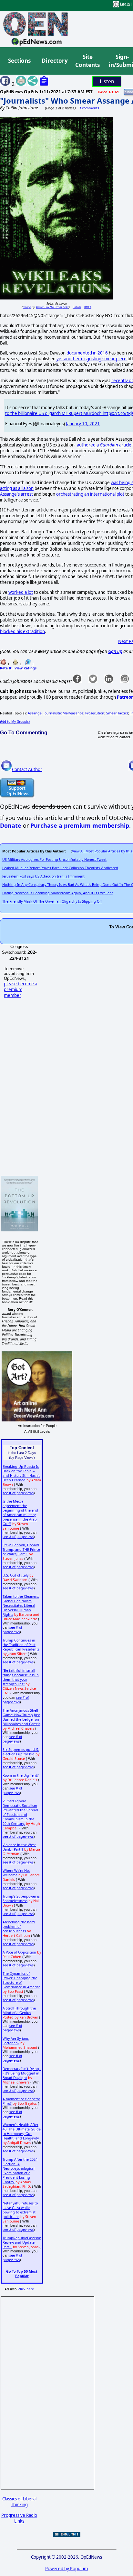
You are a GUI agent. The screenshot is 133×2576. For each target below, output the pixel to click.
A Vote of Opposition (19, 1952)
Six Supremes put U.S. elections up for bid (21, 1752)
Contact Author (27, 769)
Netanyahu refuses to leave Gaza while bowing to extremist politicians (20, 2210)
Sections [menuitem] (19, 61)
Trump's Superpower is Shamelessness (21, 1899)
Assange (35, 713)
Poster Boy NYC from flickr (52, 307)
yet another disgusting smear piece (92, 359)
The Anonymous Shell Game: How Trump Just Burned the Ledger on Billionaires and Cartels (21, 1717)
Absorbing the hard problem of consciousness (19, 1927)
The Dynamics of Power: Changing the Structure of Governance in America (21, 1980)
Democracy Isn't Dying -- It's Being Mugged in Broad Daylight (22, 2073)
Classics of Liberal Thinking (19, 2502)
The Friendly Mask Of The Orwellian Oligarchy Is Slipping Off (52, 901)
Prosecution (95, 713)
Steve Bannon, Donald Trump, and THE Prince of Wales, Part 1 (21, 1550)
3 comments (89, 108)
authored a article (104, 445)
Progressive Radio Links (19, 2518)
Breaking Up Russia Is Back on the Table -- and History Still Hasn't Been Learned (21, 1473)
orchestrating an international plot (90, 494)
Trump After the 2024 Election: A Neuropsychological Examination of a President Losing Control (20, 2171)
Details (77, 307)
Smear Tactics (117, 713)
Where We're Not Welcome (16, 1873)
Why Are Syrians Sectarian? (16, 2041)
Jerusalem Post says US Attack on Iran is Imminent (43, 876)
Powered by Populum (66, 2569)
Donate (11, 825)
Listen (107, 81)
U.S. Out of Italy (15, 1575)
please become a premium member (20, 989)
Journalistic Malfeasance (63, 713)
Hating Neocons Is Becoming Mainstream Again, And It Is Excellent (58, 893)
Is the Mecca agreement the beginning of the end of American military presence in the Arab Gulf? (20, 1513)
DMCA (88, 307)
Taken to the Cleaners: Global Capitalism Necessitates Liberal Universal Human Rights (21, 1605)
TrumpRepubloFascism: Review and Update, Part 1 (22, 2242)
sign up (115, 651)
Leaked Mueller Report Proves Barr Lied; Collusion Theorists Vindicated (60, 868)
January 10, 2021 (83, 424)
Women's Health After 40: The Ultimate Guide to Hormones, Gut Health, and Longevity (22, 2131)
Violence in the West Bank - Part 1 (19, 1847)
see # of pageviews (18, 1493)
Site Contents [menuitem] (87, 61)
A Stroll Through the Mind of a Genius (19, 2010)
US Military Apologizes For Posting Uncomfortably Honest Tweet (54, 860)
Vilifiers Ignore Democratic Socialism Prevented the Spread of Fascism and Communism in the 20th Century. (20, 1812)
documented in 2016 (87, 353)
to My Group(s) (15, 722)
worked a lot (21, 592)
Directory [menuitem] (54, 61)
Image (27, 307)
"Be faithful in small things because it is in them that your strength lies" (21, 1677)
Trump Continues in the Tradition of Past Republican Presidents (21, 1645)
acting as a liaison (17, 488)
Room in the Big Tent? (21, 1775)
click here (26, 2289)
